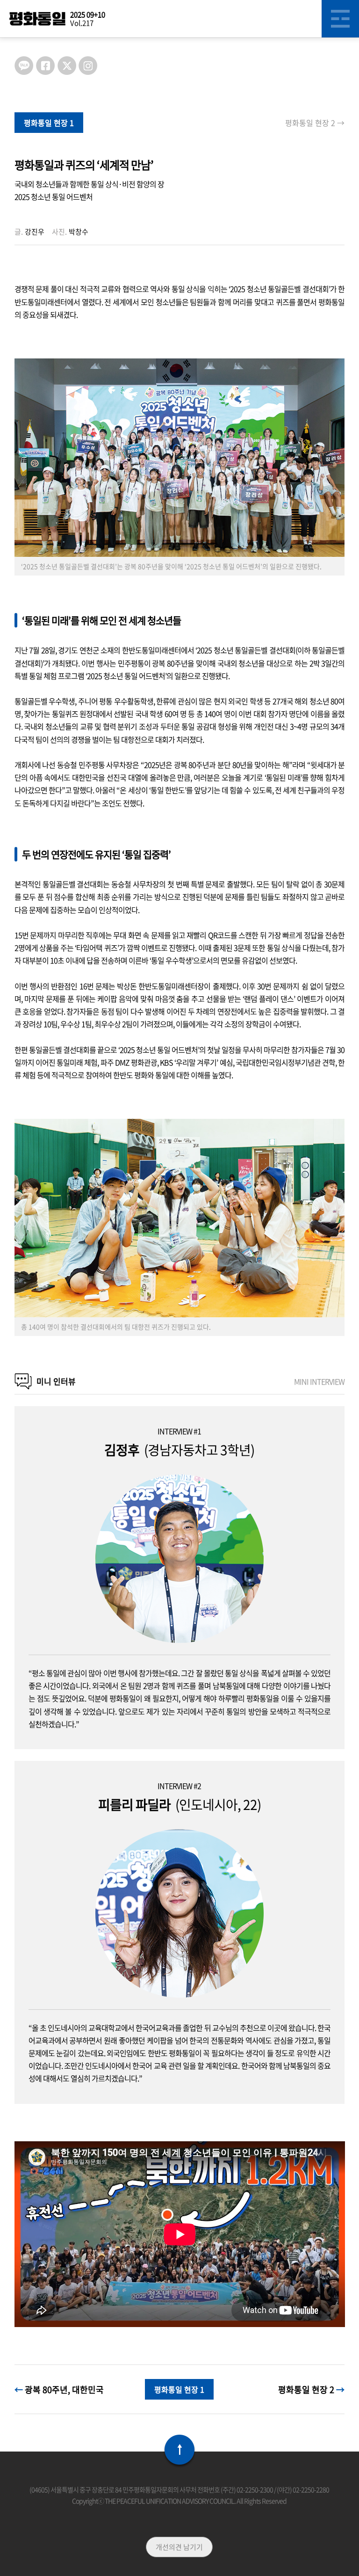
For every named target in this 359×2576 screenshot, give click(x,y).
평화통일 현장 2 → (315, 123)
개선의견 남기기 (179, 2547)
